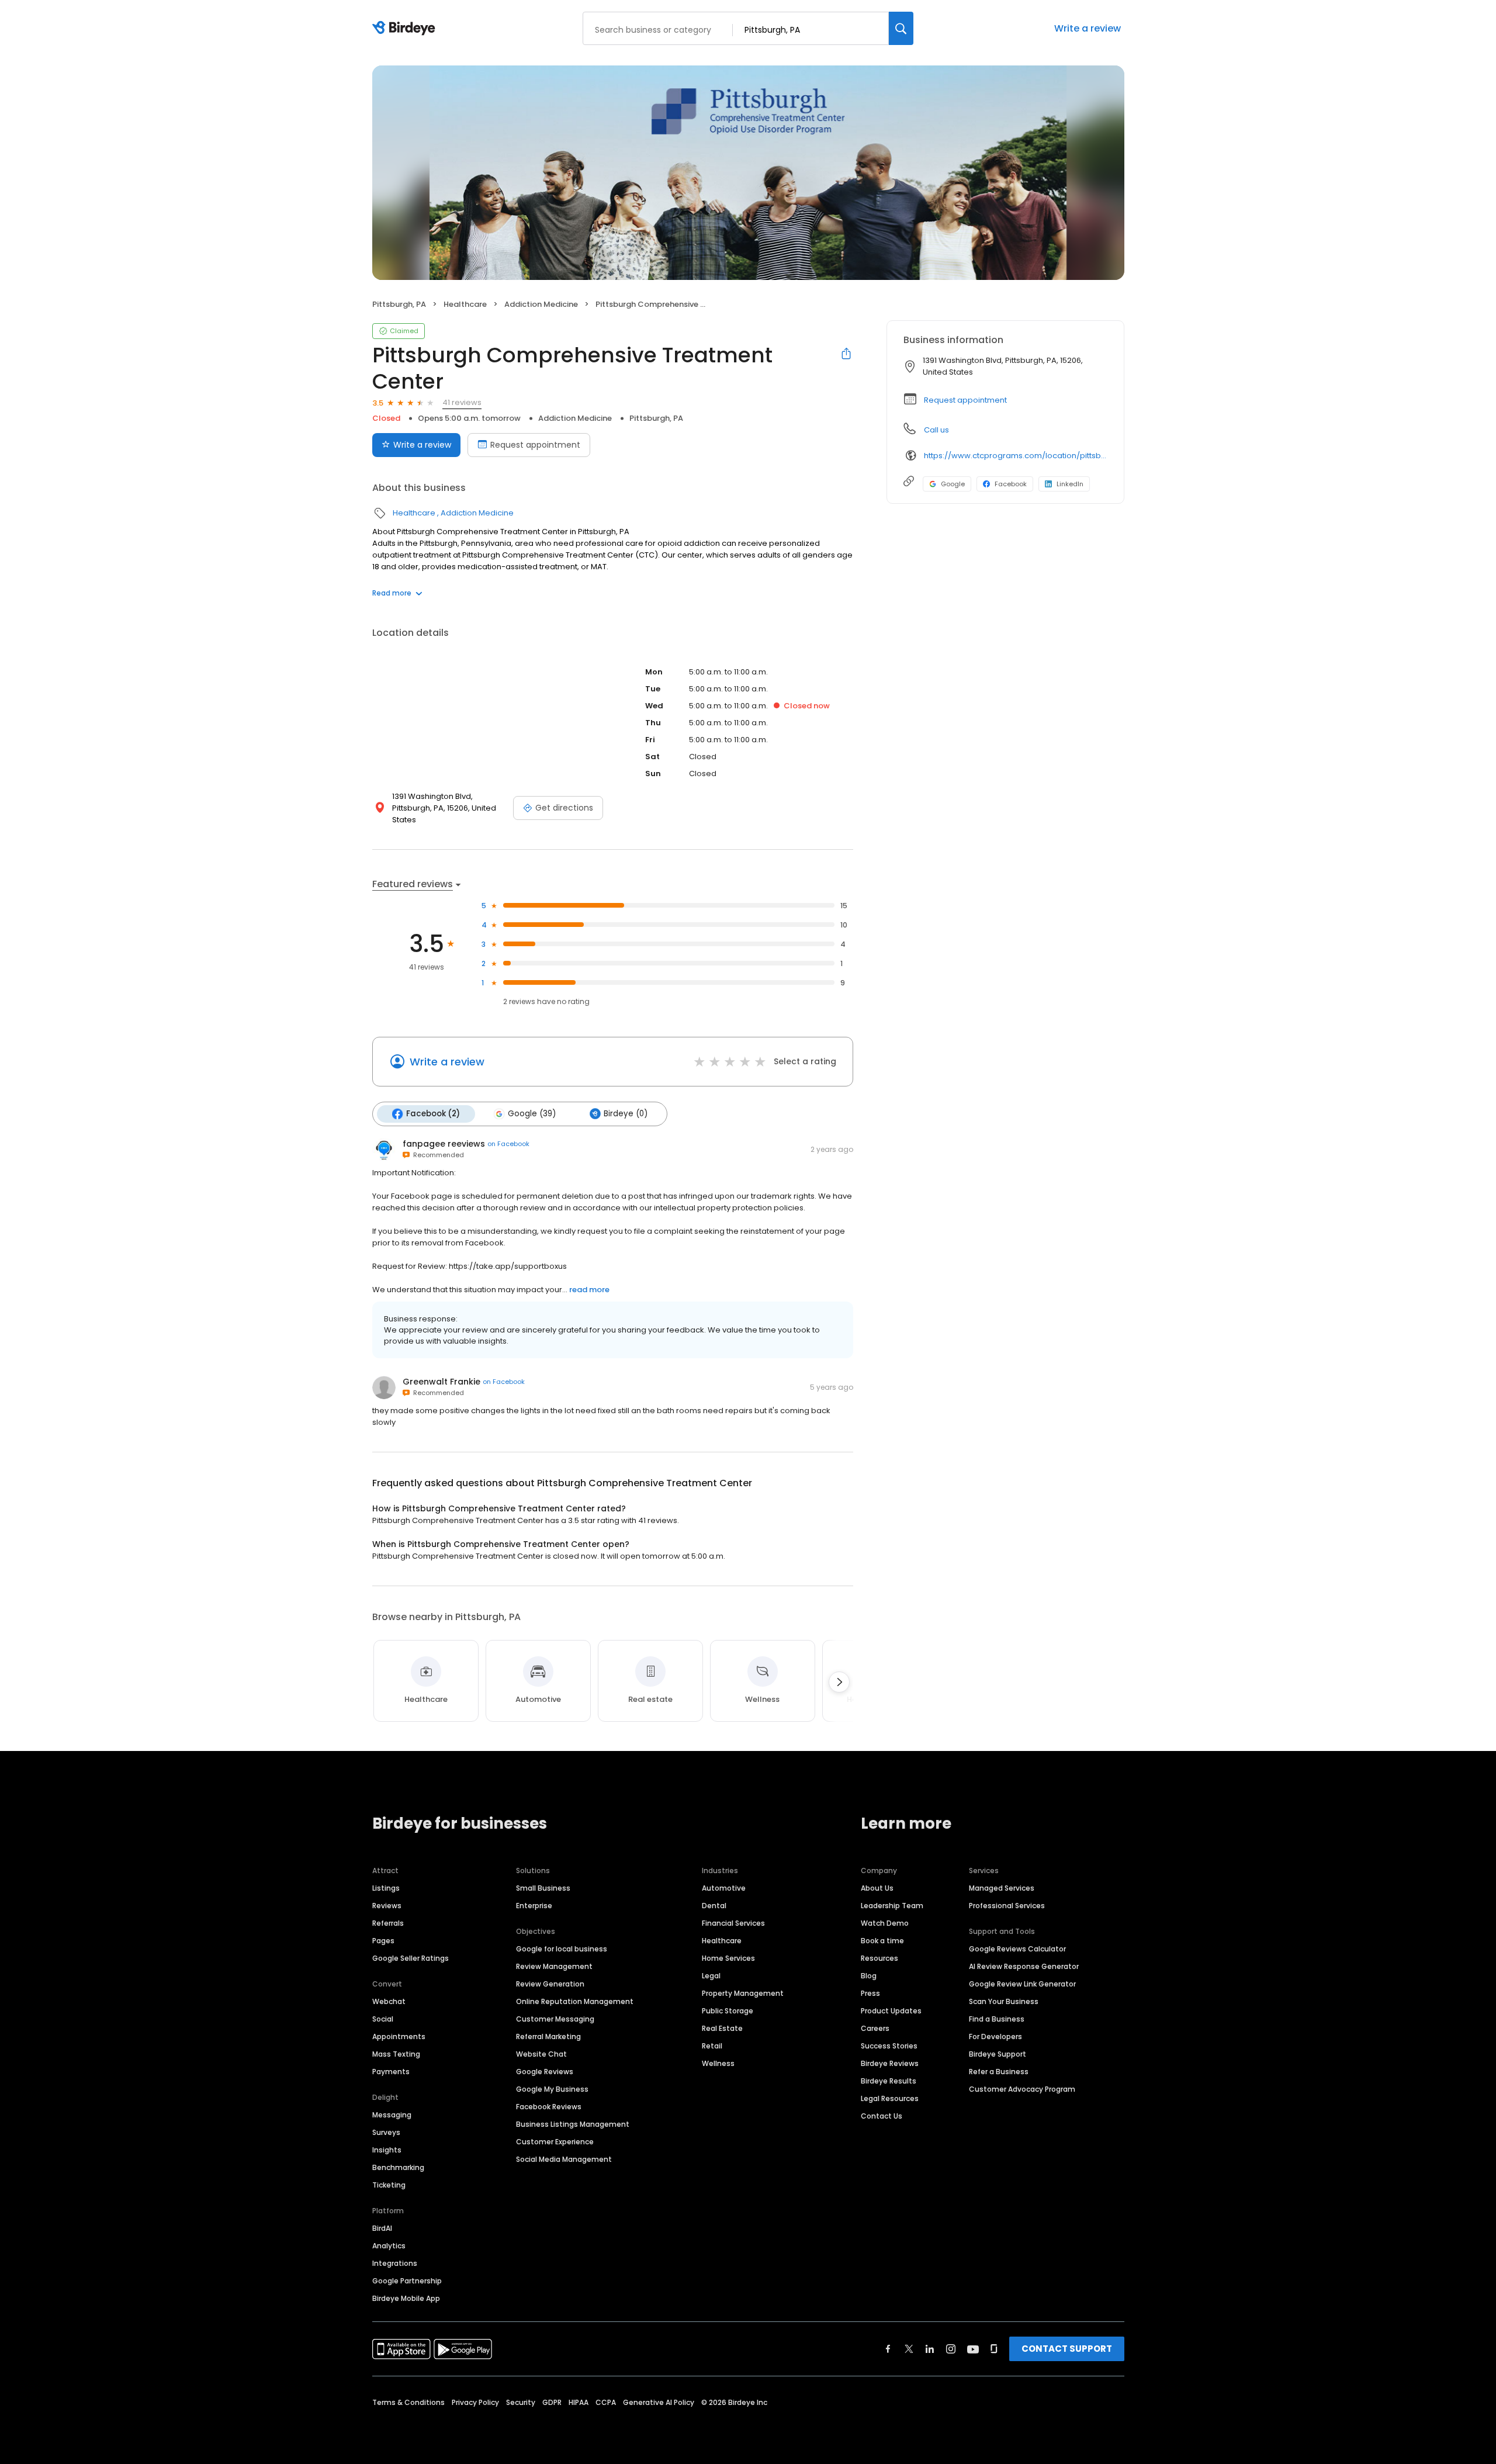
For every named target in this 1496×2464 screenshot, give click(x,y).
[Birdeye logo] (406, 29)
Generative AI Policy (659, 2402)
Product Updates (891, 2011)
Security (521, 2402)
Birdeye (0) (626, 1114)
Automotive (724, 1888)
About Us (877, 1888)
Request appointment (535, 445)
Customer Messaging (555, 2019)
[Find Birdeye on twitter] (909, 2349)
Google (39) (532, 1114)
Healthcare (465, 304)
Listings (386, 1888)
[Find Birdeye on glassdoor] (994, 2349)
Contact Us (882, 2116)
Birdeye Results (889, 2081)
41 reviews (462, 402)
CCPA (606, 2402)
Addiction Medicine (541, 304)
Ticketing (389, 2185)
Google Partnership (407, 2281)
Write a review (1088, 28)
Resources (879, 1958)
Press (870, 1993)
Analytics (389, 2246)
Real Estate (722, 2028)
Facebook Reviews (549, 2107)
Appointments (399, 2036)
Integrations (395, 2263)
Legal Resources (890, 2098)
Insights (387, 2150)
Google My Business (552, 2089)
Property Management (743, 1993)
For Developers (995, 2036)
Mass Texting (396, 2054)
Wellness (718, 2063)
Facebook (1011, 484)
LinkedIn (1070, 484)
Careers (875, 2028)
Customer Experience (555, 2142)
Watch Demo (885, 1923)
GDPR (552, 2402)
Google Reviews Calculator (1017, 1949)
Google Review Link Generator (1022, 1984)
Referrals (388, 1923)
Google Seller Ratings (411, 1958)
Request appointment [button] (965, 400)
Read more (392, 593)
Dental (714, 1906)
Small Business (543, 1888)
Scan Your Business (1004, 2001)
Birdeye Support (998, 2054)
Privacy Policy (475, 2402)
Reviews (387, 1906)
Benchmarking (398, 2167)
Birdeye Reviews (890, 2063)
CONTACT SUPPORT (1067, 2349)
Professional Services (1007, 1906)
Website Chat (541, 2054)
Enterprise (534, 1906)
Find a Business (997, 2019)
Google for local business (562, 1949)
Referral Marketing (548, 2036)
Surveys (386, 2132)
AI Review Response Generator (1024, 1966)
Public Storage (728, 2011)
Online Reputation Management (575, 2001)
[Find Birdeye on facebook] (888, 2349)
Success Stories (889, 2046)
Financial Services (733, 1923)
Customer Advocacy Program (1022, 2089)
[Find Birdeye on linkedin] (930, 2349)
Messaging (392, 2115)
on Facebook (508, 1144)
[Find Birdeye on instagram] (951, 2349)
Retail (712, 2046)
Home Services (728, 1958)
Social (383, 2019)
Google (953, 484)
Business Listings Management (573, 2124)
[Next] (839, 1682)
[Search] (901, 28)
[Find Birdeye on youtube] (973, 2349)
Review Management (554, 1966)
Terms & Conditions (408, 2402)
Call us (936, 430)
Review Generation (550, 1984)
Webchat (389, 2001)
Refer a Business (999, 2072)
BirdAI (382, 2228)
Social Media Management (564, 2159)
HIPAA (579, 2402)
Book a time (882, 1941)
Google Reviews (545, 2072)
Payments (391, 2072)
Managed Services (1002, 1888)
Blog (869, 1976)
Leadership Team (892, 1906)
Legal (711, 1976)
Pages (383, 1941)
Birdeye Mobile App (406, 2298)
